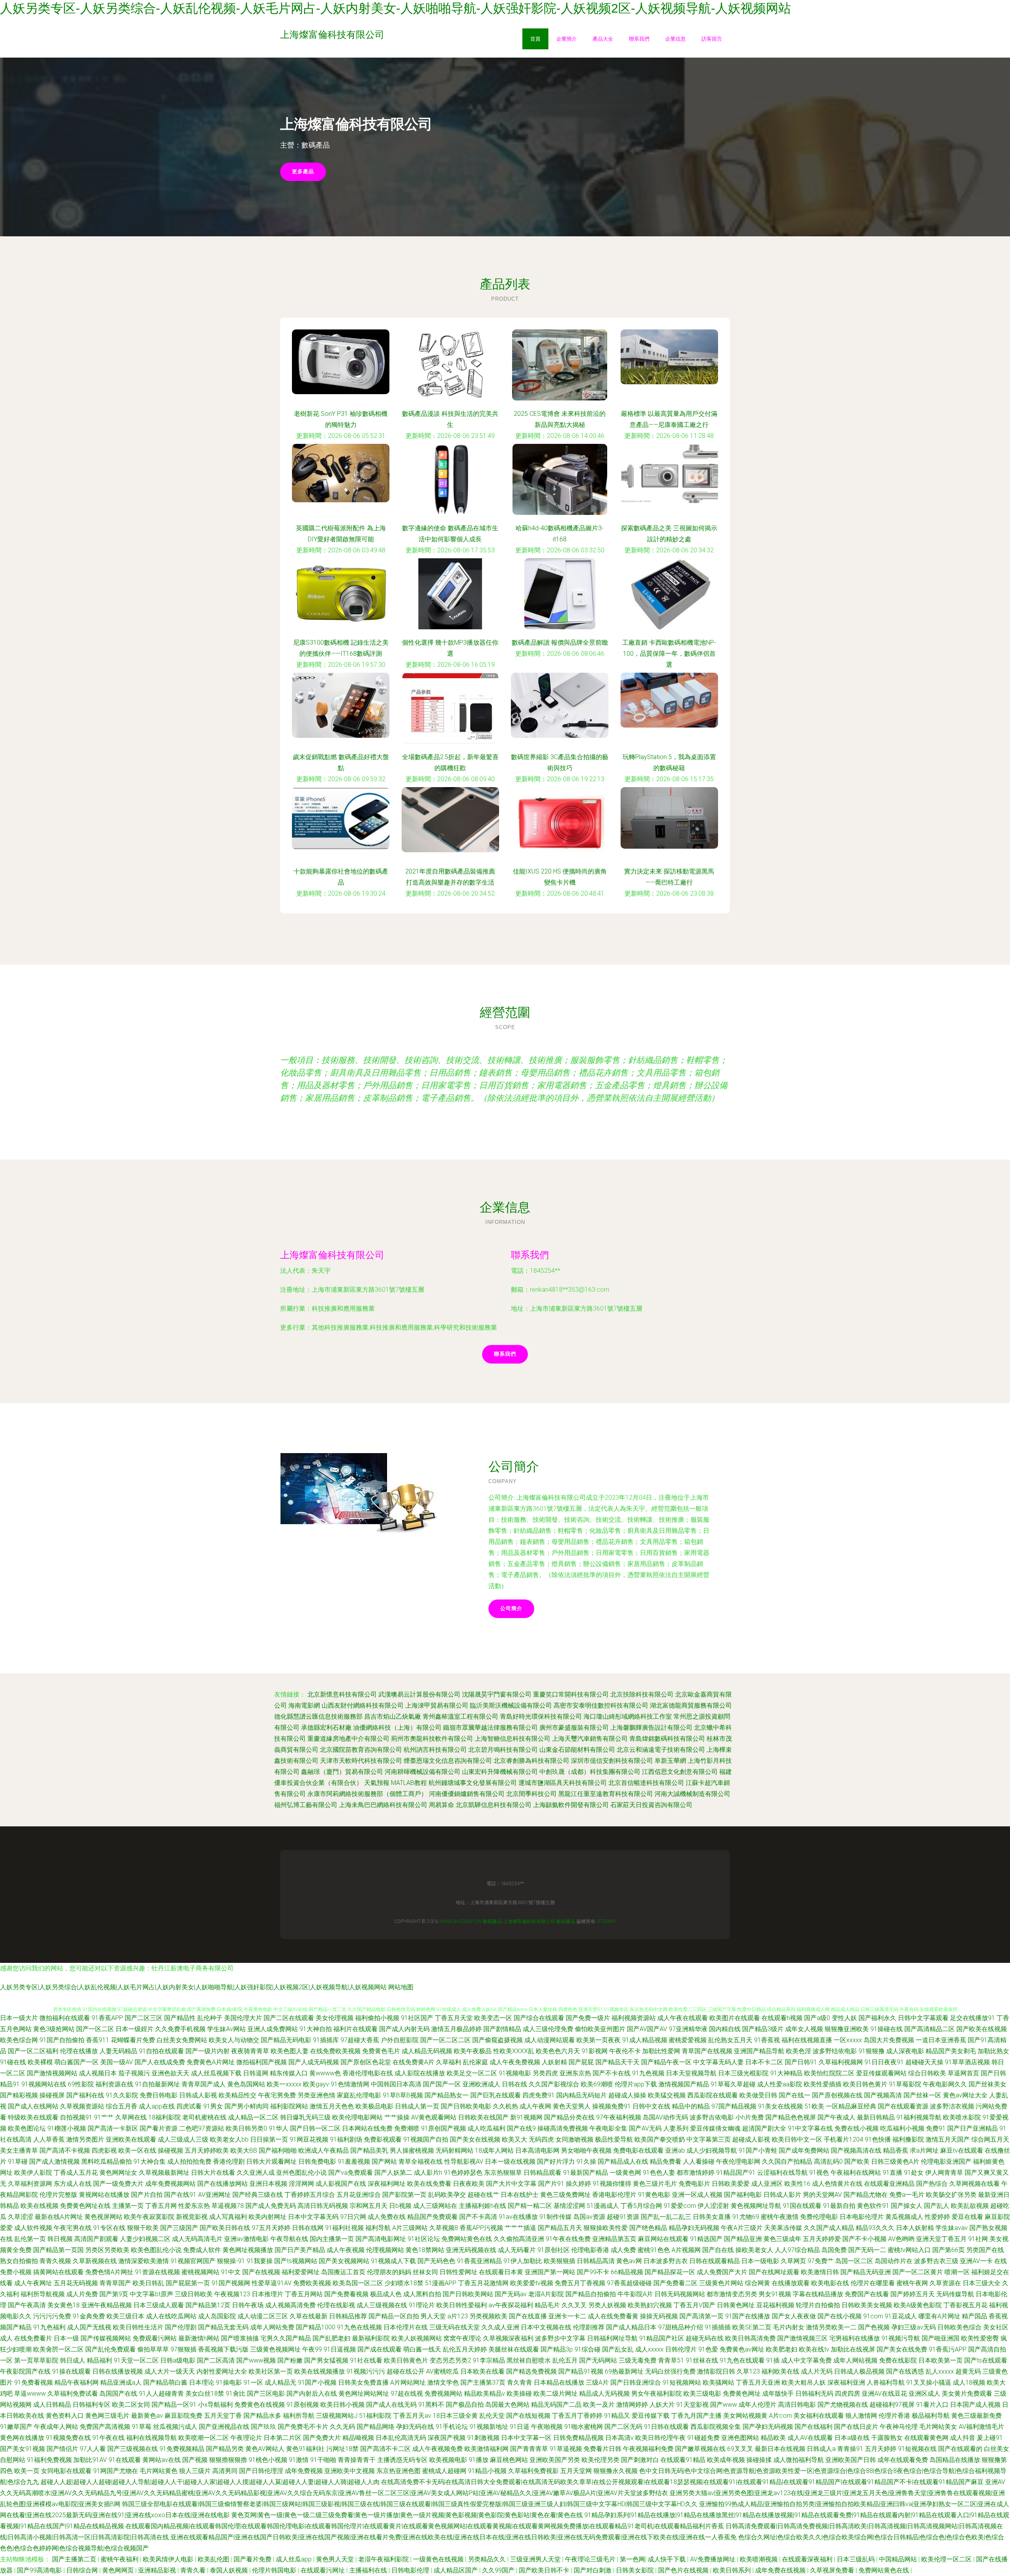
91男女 (213, 2106)
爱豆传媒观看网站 (881, 2073)
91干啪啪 (323, 2460)
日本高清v (619, 2438)
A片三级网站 (410, 2228)
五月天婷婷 (881, 2449)
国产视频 (195, 2460)
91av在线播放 (518, 2217)
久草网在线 (131, 2117)
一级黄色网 (625, 2173)
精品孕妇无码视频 (694, 2228)
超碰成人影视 (751, 2139)
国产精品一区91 (174, 2405)
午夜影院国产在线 (25, 2371)
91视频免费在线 (68, 2438)
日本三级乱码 (857, 2559)
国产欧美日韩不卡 (545, 2570)
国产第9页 (114, 2294)
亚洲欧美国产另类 (555, 2460)
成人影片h (428, 2173)
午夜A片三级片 (742, 2228)
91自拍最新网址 (157, 2084)
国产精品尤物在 (866, 2195)
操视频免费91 (612, 2106)
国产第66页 (948, 2250)
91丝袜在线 (702, 2360)
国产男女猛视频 (326, 2360)
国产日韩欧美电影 (466, 2106)
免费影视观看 (383, 2139)
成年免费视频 (304, 2471)
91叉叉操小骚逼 (929, 2382)
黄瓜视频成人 (904, 2217)
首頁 (535, 39)
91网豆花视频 (309, 2139)
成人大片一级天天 (170, 2371)
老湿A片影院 (546, 2294)
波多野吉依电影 (712, 2117)
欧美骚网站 (718, 2382)
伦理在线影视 (336, 2305)
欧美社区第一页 (271, 2371)
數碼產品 (492, 1921)
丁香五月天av (412, 2416)
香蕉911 (98, 2040)
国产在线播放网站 (223, 2184)
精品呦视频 (358, 2438)
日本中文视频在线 (546, 2327)
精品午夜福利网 (77, 2382)
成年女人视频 (804, 2029)
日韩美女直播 (712, 2217)
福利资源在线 (114, 2084)
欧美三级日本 (125, 2316)
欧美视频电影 (448, 2460)
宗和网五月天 (368, 2206)
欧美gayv (316, 2084)
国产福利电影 (743, 2195)
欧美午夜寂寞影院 (149, 2217)
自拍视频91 (76, 2117)
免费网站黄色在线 (467, 2239)
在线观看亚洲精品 (889, 2184)
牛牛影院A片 (635, 2294)
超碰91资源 (623, 2217)
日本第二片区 (282, 2438)
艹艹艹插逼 (520, 2228)
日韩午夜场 (248, 2305)
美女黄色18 (64, 2305)
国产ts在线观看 (986, 2360)
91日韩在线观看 (666, 2427)
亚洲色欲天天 (170, 2073)
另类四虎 (545, 2073)
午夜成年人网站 (56, 2427)
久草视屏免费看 (833, 2570)
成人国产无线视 (89, 2327)
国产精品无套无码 (223, 2327)
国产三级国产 (179, 2228)
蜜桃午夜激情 (780, 2217)
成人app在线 (157, 2106)
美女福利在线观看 (819, 2416)
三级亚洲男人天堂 (536, 2559)
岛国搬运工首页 (343, 2272)
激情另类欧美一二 (831, 2327)
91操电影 (229, 2382)
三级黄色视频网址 (275, 2349)
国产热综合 (932, 2184)
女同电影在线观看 (66, 2471)
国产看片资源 (159, 2128)
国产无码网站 (598, 2360)
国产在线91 (180, 2195)
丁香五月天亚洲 (758, 2382)
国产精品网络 (376, 2427)
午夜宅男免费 (277, 2095)
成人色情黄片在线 (837, 2184)
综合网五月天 (990, 2139)
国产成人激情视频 (54, 2162)
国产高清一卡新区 (113, 2128)
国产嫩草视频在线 (700, 2449)
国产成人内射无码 (404, 2029)
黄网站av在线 (162, 2460)
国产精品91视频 (581, 2371)
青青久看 (194, 2570)
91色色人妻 (659, 2173)
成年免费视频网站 (170, 2184)
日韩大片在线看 (213, 2173)
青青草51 (671, 2360)
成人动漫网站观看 (550, 2040)
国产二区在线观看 (289, 2018)
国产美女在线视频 (475, 2139)
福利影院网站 (289, 2106)
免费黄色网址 (742, 2394)
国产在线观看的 (960, 2449)
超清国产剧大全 (764, 2128)
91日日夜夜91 (884, 2062)
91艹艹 (104, 2117)
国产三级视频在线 (133, 2449)
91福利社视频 (344, 2228)
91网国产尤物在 (116, 2471)
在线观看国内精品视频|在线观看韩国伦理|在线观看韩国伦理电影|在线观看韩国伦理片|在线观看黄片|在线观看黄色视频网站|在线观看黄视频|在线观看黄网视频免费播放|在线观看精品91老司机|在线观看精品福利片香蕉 (425, 2526)
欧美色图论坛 (27, 2128)
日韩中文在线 (651, 2106)
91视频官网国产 (193, 2261)
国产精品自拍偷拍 (591, 2294)
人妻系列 (676, 2128)
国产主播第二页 (75, 2559)
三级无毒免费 (638, 2360)
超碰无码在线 (705, 2338)
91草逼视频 (566, 2449)
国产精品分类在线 (569, 2117)
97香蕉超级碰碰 (629, 2283)
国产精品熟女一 (447, 2095)
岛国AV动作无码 (665, 2117)
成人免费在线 (387, 2217)
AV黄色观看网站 (434, 2117)
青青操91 (850, 2449)
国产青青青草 (529, 2449)
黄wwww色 (325, 2073)
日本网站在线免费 (367, 2128)
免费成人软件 (202, 2250)
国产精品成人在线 (623, 2162)
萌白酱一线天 (422, 2349)
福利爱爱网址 (301, 2272)
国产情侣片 (62, 2449)
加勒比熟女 (993, 2051)
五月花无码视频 (76, 2283)
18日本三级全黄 (455, 2416)
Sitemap (606, 1921)
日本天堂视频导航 (691, 2073)
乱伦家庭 (475, 2062)
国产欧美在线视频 (982, 2029)
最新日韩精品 (876, 2117)
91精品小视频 (487, 2471)
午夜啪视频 (547, 2427)
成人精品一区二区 (253, 2117)
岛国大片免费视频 (889, 2040)
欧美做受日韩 (758, 2095)
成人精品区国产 (456, 2570)
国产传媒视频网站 (106, 2338)
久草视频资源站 (82, 2106)
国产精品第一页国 (58, 2250)
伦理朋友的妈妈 (389, 2272)
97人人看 (93, 2449)
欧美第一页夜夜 (599, 2040)
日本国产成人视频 (975, 2405)
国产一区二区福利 (33, 2051)
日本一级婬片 (135, 2029)
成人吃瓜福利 (486, 2128)
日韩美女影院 (636, 2570)
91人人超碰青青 (161, 2394)
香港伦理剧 (229, 2162)
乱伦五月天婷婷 (465, 2349)
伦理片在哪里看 (873, 2283)
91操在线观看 (71, 2371)
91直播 (892, 2173)
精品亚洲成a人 (121, 2382)
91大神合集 (150, 2162)
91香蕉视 (767, 2040)
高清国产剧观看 (96, 2239)
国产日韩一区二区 (315, 2128)
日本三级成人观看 (159, 2305)
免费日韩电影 (159, 2095)
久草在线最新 (309, 2316)
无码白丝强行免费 (670, 2371)
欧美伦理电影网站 (357, 2117)
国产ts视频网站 (296, 2261)
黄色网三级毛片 (107, 2416)
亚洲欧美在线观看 (131, 2139)
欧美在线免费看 (429, 2184)
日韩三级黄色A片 (895, 2162)
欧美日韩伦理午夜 (660, 2438)
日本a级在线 (852, 2438)
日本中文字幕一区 (526, 2438)
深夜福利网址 (387, 2184)
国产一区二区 (95, 2029)
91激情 (299, 2460)
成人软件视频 (33, 2228)
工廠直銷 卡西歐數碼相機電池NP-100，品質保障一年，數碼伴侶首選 (669, 654)
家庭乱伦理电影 (359, 2095)
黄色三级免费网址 (565, 2195)
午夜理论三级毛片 (591, 2559)
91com (873, 2316)
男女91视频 (775, 2294)
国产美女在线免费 (902, 2349)
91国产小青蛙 (758, 2150)
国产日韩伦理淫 (261, 2471)
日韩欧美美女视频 (867, 2305)
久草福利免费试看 (73, 2394)
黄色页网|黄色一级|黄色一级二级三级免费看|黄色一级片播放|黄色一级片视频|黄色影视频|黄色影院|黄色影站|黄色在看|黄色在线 (407, 2515)
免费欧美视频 (312, 2283)
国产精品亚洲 (743, 2239)
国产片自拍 (147, 2195)
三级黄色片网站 (721, 2283)
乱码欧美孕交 (447, 2195)
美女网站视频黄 (745, 2416)
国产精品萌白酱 (165, 2382)
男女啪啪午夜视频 (586, 2150)
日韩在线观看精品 (714, 2261)
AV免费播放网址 (714, 2559)
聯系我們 (639, 39)
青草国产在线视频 (707, 2051)
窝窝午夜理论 (462, 2338)
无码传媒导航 (955, 2294)
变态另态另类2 (450, 2360)
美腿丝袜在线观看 (514, 2349)
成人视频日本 (98, 2073)
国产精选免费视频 (531, 2371)
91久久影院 (122, 2095)
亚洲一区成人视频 (697, 2195)
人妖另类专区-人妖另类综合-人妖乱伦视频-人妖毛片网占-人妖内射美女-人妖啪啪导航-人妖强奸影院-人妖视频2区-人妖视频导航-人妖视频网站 (396, 8)
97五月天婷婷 (271, 2228)
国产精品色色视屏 (791, 2117)
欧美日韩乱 (148, 2283)
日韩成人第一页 (417, 2106)
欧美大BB (244, 2150)
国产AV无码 (645, 2128)
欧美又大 (514, 2139)
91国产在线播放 (748, 2316)
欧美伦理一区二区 (947, 2559)
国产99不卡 (593, 2272)
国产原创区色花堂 (366, 2062)
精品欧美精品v (484, 2394)
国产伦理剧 (181, 2327)
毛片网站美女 (938, 2427)
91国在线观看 (802, 2206)
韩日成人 (73, 2360)
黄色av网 (629, 2261)
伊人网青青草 (944, 2173)
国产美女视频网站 (344, 2261)
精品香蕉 (896, 2150)
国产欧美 (857, 2162)
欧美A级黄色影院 (918, 2305)
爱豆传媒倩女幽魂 (715, 2128)
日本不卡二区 (764, 2062)
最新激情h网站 (199, 2338)
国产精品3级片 (763, 2029)
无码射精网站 (454, 2150)
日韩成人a (821, 2449)
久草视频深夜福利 (508, 2338)
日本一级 (66, 2338)
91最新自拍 (839, 2206)
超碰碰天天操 (924, 2062)
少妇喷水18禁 (404, 2283)
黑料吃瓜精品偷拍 (107, 2162)
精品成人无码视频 (604, 2394)
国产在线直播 (528, 2316)
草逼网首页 (963, 2073)
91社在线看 (366, 2360)
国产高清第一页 (701, 2316)
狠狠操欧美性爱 (606, 2228)
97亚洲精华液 (688, 2029)
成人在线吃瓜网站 (171, 2316)
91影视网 (595, 2051)
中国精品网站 (899, 2559)
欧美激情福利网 (486, 2449)
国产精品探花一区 (670, 2272)
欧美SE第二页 (752, 2327)
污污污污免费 (52, 2316)
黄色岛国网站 (246, 2084)
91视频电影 (515, 2073)
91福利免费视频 (49, 2460)
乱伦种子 (210, 2018)
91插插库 (326, 2040)
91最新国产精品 (585, 2173)
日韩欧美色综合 (959, 2327)
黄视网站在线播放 (104, 2195)
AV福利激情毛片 (981, 2427)
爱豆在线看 (967, 2217)
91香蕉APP (107, 2018)
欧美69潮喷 (597, 2084)
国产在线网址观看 (774, 2272)
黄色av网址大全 (965, 2095)
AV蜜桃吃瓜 (442, 2371)
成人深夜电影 (905, 2051)
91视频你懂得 (612, 2184)
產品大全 (603, 39)
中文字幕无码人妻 (718, 2062)
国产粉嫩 (290, 2360)
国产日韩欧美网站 (468, 2294)
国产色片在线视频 (684, 2570)
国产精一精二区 (530, 2206)
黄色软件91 (873, 2206)
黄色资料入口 (65, 2416)
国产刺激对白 (640, 2460)
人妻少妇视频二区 (145, 2239)
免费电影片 (694, 2184)
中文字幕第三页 (709, 2139)
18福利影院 (165, 2117)
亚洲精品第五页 (614, 2239)
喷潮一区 (957, 2272)
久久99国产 (499, 2570)
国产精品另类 (225, 2449)
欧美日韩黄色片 (406, 2360)
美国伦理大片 (243, 2018)
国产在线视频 (261, 2272)
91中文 (231, 2272)
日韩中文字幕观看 (923, 2018)
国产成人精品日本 (631, 2327)
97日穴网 (353, 2217)
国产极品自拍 (465, 2405)
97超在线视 (407, 2394)
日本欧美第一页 (941, 2360)
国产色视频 (874, 2327)
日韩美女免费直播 (363, 2382)
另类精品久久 (488, 2559)
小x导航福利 (215, 2405)
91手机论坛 (452, 2427)
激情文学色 (443, 2382)
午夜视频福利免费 (648, 2449)
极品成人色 (386, 2294)
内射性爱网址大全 (222, 2371)
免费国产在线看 (867, 2294)
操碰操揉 (759, 2460)
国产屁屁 (581, 2062)
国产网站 (384, 2162)
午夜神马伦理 (899, 2427)
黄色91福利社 (305, 2449)
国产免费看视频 (346, 2294)
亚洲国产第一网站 (550, 2272)
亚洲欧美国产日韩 (851, 2460)
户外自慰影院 (400, 2040)
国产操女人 (907, 2206)
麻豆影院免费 (183, 2416)
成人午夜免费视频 (515, 2062)
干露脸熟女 (887, 2438)
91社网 (978, 2239)
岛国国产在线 (118, 2394)
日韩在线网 (308, 2228)
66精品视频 (627, 2272)
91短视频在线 (917, 2449)
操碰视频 (170, 2150)
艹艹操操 (397, 2117)
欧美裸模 (40, 2062)
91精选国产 (706, 2239)
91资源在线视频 (157, 2272)
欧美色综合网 (19, 2040)
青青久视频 (55, 2261)
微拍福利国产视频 (262, 2062)
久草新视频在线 (95, 2261)
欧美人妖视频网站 (417, 2338)
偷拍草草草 (153, 2349)
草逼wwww (30, 2394)
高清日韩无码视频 (323, 2206)
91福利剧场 (346, 2139)
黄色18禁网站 (425, 2250)
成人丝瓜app (295, 2559)
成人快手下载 (668, 2559)
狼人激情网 (861, 2416)
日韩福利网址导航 (612, 2338)
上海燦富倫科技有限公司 (332, 1255)
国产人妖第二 (393, 2173)
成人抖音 (963, 2438)
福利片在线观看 (355, 2029)
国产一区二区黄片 (918, 2272)
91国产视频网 (231, 2283)
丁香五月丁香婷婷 (577, 2416)
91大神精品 (786, 2073)
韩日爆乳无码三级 (305, 2117)
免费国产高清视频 (105, 2427)
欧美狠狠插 (559, 2261)
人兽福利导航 (886, 2382)
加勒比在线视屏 (853, 2349)
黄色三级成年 (782, 2239)
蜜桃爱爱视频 (688, 2040)
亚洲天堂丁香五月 (941, 2239)
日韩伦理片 (681, 2349)
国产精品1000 (316, 2327)
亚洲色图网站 (740, 2438)
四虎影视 (104, 2150)
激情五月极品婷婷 (456, 2029)
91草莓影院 (905, 2084)
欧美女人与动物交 (234, 2040)
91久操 (586, 2162)
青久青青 (520, 2382)
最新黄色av (147, 2416)
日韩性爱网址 (458, 2272)
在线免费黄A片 (413, 2062)
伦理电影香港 (590, 2250)
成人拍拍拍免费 (189, 2162)
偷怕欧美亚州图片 (600, 2029)
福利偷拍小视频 (377, 2018)
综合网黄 (757, 2283)
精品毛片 (547, 2305)
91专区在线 (109, 2228)
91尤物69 (746, 2217)
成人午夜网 (535, 2106)
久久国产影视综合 (554, 2084)
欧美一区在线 (137, 2150)
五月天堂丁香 (223, 2416)
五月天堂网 (576, 2471)
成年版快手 (778, 2394)
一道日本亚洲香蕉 (941, 2040)
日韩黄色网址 (736, 2305)
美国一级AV (117, 2062)
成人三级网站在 (435, 2206)
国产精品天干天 (617, 2062)
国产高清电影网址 (381, 2239)
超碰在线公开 (406, 2371)
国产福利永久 (877, 2018)
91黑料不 (431, 2405)
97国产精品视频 (734, 2106)
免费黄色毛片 (381, 2051)
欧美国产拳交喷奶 (660, 2139)
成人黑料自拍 (422, 2294)
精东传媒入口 (289, 2073)
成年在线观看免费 (903, 2460)
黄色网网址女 (118, 2173)
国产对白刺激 (593, 2570)
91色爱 (708, 2349)
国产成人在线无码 (391, 2405)
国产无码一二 (867, 2250)
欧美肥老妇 (782, 2349)
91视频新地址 (489, 2427)
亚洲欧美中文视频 (350, 2471)
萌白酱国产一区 (77, 2062)
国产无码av (511, 2294)
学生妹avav (952, 2228)
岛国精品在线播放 (955, 2460)
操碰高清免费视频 (563, 2128)
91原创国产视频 (443, 2128)
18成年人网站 (494, 2150)
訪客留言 (712, 39)
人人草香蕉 (49, 2139)
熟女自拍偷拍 (19, 2261)
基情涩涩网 (569, 2206)
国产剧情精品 (502, 2029)
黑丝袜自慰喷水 (529, 2360)
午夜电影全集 (608, 2128)
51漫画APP (441, 2283)
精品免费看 (666, 2162)
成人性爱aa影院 (780, 2084)
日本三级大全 (982, 2283)
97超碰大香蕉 (360, 2040)
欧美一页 (27, 2471)
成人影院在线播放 (420, 2073)
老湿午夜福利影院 (384, 2559)
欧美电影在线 (830, 2283)
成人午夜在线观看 (683, 2018)
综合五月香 (122, 2106)
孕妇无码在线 (415, 2427)
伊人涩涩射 (713, 2206)
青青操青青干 (357, 2460)
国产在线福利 (814, 2427)
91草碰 (18, 2162)
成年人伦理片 (757, 2405)
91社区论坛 (424, 2239)
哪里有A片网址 (939, 2316)
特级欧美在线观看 (33, 2117)
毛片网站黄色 (159, 2471)
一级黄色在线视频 (439, 2559)
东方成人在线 (73, 2184)
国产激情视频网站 (52, 2073)
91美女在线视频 (780, 2106)
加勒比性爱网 (661, 2051)
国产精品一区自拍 (394, 2316)
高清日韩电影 (797, 2405)
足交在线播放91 (973, 2018)
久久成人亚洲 (500, 2327)
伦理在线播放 (79, 2051)
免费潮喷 (407, 2128)
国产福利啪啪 (278, 2150)
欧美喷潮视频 (759, 2559)
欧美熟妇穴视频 (650, 2305)
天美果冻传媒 (783, 2228)
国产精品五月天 (560, 2228)
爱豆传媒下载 (651, 2416)
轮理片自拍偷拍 (818, 2305)
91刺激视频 (483, 2438)
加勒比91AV (90, 2460)
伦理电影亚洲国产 (946, 2162)
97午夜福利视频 (619, 2117)
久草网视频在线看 (974, 2184)
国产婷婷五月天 (913, 2294)
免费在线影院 (898, 2360)
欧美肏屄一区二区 (58, 2349)
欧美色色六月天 (558, 2051)
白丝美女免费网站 (182, 2040)
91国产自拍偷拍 (62, 2040)
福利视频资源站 (634, 2018)
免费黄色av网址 (742, 2349)
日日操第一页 (269, 2139)
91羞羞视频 (354, 2162)
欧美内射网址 (267, 2217)
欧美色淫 (799, 2051)
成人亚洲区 (767, 2184)
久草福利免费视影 (533, 2471)
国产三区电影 (266, 2394)
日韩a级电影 (178, 2360)
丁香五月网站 (304, 2294)
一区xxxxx (848, 2040)
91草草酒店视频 (967, 2062)
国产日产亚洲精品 (973, 2128)
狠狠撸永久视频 (615, 2471)
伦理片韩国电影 (275, 2570)
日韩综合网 (83, 2570)
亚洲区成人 (924, 2394)
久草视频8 (444, 2228)
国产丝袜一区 (922, 2095)
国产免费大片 (322, 2438)
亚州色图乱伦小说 (301, 2173)
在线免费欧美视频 (335, 2051)
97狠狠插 (183, 2349)
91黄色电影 (654, 2195)
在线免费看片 (33, 2338)
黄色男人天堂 (336, 2559)
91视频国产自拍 (426, 2139)
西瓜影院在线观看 (713, 2095)
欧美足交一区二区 (472, 2073)
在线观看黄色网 (926, 2438)
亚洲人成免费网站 (273, 2029)
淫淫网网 (301, 2184)
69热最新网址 (624, 2371)
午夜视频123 (232, 2294)
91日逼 (520, 2427)
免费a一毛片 (907, 2195)
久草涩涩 (21, 2217)
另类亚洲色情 (316, 2095)
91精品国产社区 (662, 2338)
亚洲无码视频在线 (471, 2250)
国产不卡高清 (478, 2217)
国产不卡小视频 (864, 2239)
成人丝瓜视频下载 (216, 2073)
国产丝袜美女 (988, 2084)
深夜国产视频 (447, 2438)
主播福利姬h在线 (483, 2206)
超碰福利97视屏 (892, 2405)
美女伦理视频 (335, 2018)
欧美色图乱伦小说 (156, 2250)
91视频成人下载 (393, 2261)
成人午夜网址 (33, 2283)
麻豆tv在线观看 (962, 2150)
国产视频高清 (883, 2095)
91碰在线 (13, 2062)
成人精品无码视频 (427, 2051)
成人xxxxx (649, 2349)
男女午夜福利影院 (656, 2394)
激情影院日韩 (716, 2371)
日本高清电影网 (537, 2150)
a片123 (458, 2316)
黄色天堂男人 (572, 2106)
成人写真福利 (228, 2217)
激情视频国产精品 (684, 2084)
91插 (773, 2360)
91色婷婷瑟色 (463, 2173)
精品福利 (99, 2360)
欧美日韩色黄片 (865, 2084)
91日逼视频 (340, 2349)
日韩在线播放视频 (118, 2371)
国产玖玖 (264, 2427)
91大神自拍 (316, 2029)
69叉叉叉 (740, 2449)
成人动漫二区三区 (263, 2316)
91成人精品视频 (645, 2040)
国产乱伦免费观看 (110, 2349)
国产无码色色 (436, 2261)
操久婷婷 (578, 2184)
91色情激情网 (350, 2084)
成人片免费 (82, 2294)
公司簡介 (511, 1608)
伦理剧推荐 (589, 2327)
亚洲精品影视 (158, 2570)
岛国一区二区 (854, 2261)
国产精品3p (557, 2349)
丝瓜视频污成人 (175, 2427)
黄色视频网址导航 (756, 2206)
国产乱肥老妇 (331, 2338)
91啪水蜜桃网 (584, 2427)
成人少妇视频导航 (712, 2150)
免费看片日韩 (602, 2449)
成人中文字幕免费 (806, 2360)
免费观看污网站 (155, 2338)
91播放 (479, 2460)
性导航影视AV (464, 2162)
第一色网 (632, 2559)
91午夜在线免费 (568, 2239)
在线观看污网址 (324, 2570)
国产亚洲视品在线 (224, 2427)
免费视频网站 (443, 2394)
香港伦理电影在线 (368, 2073)
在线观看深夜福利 (808, 2559)
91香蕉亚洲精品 (479, 2261)
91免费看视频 (34, 2382)
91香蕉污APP (948, 2349)
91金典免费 (89, 2316)
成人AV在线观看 (810, 2438)
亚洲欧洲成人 (481, 2084)
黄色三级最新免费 (976, 2416)
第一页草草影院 (36, 2360)
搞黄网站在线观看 (58, 2272)
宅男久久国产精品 (286, 2338)
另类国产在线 (985, 2250)
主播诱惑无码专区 (402, 2460)
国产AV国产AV (647, 2029)
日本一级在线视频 (510, 2162)
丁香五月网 (161, 2206)
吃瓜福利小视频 (902, 2128)
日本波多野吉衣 (666, 2261)
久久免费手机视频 (180, 2029)
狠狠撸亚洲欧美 (847, 2029)
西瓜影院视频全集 (716, 2427)
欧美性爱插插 (823, 2084)
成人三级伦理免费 (548, 2029)
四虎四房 (847, 2394)
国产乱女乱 (618, 2349)
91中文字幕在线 (810, 2128)
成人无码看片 (517, 2250)
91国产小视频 (317, 2382)
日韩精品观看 (542, 2173)
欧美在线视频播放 (320, 2371)
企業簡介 (567, 39)
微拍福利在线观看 (65, 2018)
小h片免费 (750, 2117)
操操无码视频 (659, 2316)
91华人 (279, 2128)
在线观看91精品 (683, 2460)
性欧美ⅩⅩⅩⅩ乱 (514, 2051)
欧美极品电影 (374, 2106)
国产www (724, 2405)
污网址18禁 (342, 2449)
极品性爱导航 (614, 2139)
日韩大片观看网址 (271, 2162)
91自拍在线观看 (161, 2051)
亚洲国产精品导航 (759, 2051)
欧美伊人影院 (33, 2173)
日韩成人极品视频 (859, 2371)
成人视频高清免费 (290, 2305)
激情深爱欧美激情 (144, 2261)
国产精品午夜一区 (666, 2062)
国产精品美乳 (369, 2150)
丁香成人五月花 (76, 2173)
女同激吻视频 (574, 2139)
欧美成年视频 (726, 2460)
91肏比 (236, 2394)
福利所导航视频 (43, 2294)
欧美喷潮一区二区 (204, 2438)
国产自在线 (718, 2250)
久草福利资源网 (30, 2184)
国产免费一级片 (588, 2018)
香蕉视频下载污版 (223, 2349)
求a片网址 (924, 2150)
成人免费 (623, 2250)
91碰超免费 (703, 2438)
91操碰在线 (887, 2029)
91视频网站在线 (44, 2084)
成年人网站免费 (272, 2327)
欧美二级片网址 (555, 2394)
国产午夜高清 (27, 2305)
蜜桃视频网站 (200, 2272)
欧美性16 (797, 2184)
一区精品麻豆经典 (851, 2106)
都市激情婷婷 (696, 2173)
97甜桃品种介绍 (681, 2327)
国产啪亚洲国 (941, 2338)
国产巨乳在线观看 (496, 2095)
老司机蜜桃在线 (204, 2117)
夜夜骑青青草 (250, 2051)
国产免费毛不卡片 (303, 2427)
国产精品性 (180, 2018)
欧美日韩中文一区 (797, 2139)
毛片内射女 (789, 2327)
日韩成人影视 (198, 2095)
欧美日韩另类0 (246, 2128)
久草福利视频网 (841, 2062)
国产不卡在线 (612, 2073)
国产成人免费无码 (271, 2206)
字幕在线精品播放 (818, 2294)
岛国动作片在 (894, 2261)
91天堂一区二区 (136, 2360)
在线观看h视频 (782, 2018)
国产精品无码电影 (286, 2040)
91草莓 (142, 2427)
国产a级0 (817, 2018)
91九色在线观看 (742, 2360)
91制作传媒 (555, 2217)
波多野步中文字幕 (560, 2338)
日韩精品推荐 (348, 2316)
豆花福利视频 (775, 2305)
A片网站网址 (408, 2382)
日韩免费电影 (317, 2162)
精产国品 (974, 2316)
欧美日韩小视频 (342, 2405)
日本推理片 (267, 2294)
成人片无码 (817, 2371)
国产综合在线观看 (539, 2018)
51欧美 (814, 2106)
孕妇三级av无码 (914, 2327)
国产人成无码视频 (314, 2062)
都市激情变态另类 (732, 2294)
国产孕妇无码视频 (768, 2427)
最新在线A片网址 (59, 2217)
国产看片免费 (253, 2559)
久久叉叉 (574, 2305)
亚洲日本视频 (268, 2184)
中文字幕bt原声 (151, 2294)
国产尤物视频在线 (843, 2405)
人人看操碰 (699, 2162)
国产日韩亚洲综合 (636, 2382)
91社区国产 (417, 2018)
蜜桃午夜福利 (120, 2559)
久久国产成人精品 (829, 2228)
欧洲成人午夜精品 (324, 2150)
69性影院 (81, 2084)
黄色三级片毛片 (655, 2184)
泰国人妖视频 (230, 2570)
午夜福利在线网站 (856, 2173)
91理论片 (422, 2305)
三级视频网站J (337, 2416)
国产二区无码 (623, 2427)
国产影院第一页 (404, 2195)
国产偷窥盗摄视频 (498, 2040)
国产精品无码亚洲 (866, 2272)
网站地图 (401, 1987)
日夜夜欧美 (469, 2184)
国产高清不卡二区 (385, 2449)
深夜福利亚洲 (846, 2382)
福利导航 (378, 2228)
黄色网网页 (119, 2570)
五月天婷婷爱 (822, 2239)
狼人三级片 (195, 2471)
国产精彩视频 (19, 2095)
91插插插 (718, 2327)
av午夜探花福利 (511, 2305)
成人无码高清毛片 (197, 2239)
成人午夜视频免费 (438, 2449)
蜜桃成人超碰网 (444, 2471)
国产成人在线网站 (33, 2106)
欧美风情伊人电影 (169, 2559)
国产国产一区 (442, 2084)
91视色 (819, 2173)
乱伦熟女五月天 (730, 2040)
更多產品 (303, 171)
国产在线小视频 (840, 2316)
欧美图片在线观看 (735, 2018)
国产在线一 (795, 2095)
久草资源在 (945, 2283)
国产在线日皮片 (856, 2427)
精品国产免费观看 (432, 2217)
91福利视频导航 (919, 2117)
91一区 (253, 2382)
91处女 (914, 2173)
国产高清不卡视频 (65, 2150)
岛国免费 (834, 2250)
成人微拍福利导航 (799, 2460)
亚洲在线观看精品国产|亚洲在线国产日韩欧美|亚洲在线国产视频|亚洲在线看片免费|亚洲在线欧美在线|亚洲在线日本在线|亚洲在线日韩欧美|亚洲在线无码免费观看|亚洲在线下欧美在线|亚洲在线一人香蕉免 (454, 2537)
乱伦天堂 (492, 2416)
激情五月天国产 (948, 2139)
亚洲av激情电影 (246, 2239)
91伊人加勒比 (523, 2261)
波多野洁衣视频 (952, 2106)
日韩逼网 (256, 2073)
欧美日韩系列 (733, 2570)
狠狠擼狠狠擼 (228, 2460)
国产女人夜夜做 (794, 2316)
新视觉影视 (192, 2217)
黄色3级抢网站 (54, 2029)
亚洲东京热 (575, 2073)
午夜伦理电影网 (738, 2162)
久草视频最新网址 (164, 2173)
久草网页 (793, 2261)
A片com (780, 2416)
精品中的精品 (691, 2106)
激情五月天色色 (332, 2106)
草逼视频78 (228, 2206)
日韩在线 (514, 2084)
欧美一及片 (599, 2405)
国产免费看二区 (675, 2283)
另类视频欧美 (488, 2316)
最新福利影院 (371, 2338)
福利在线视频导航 (151, 2438)
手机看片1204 (844, 2139)
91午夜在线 (108, 2438)
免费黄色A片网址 (211, 2062)
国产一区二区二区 (445, 2040)
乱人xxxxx (940, 2371)
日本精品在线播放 (559, 2382)
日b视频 (400, 2206)
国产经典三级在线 (258, 2195)
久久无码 (342, 2427)
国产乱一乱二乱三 (666, 2217)
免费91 (936, 2128)
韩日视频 (60, 2239)
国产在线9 (521, 2128)
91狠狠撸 (872, 2051)
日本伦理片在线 (406, 2327)
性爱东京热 (194, 2206)
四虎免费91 (539, 2095)
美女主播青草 (19, 2150)
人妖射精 (554, 2062)
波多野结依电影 (835, 2051)
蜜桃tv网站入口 (909, 2250)
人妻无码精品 (118, 2051)
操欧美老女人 (754, 2250)
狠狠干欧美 (143, 2228)
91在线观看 (125, 2460)
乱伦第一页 (30, 2239)
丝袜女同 (425, 2272)
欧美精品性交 (238, 2095)
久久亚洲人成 (256, 2173)
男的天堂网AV (822, 2195)
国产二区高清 (216, 2360)
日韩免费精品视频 (578, 2438)
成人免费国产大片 (722, 2272)
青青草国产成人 (204, 2084)
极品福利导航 (931, 2416)
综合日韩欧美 (927, 2073)
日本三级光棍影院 (743, 2073)
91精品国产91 (736, 2173)
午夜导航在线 (289, 2239)
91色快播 (878, 2139)
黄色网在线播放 (22, 2438)
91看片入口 (932, 2405)
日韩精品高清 (596, 2261)
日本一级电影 (760, 2261)
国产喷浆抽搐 (240, 2338)
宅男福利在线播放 (855, 2338)
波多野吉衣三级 (936, 2261)
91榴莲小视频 (67, 2128)
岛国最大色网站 (507, 2405)
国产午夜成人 (836, 2117)
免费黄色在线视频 (260, 2405)
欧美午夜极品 (473, 2051)
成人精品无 (281, 2382)
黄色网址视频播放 (248, 2250)
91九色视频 (648, 2073)
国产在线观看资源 (903, 2106)
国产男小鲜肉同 (247, 2106)
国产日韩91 (801, 2062)
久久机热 (505, 2106)
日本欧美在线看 (483, 2371)
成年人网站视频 (855, 2360)
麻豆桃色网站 (509, 2460)
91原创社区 (554, 2250)
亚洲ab (675, 2150)
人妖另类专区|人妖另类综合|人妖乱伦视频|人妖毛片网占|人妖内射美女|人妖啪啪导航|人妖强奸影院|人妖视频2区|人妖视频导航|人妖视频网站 (193, 1987)
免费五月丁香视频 (580, 2283)
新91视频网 (526, 2117)
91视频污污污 (366, 2371)
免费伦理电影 (819, 2217)
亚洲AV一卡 (976, 2261)
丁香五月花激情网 (483, 2283)
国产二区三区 (144, 2018)
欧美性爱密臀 (980, 2338)
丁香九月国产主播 (696, 2416)
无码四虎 (541, 2139)
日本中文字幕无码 (313, 2217)
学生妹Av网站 (226, 2029)
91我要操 (260, 2261)
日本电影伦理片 (862, 2217)
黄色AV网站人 (265, 2449)
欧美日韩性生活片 (138, 2327)
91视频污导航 (901, 2338)
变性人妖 (844, 2018)
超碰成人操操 (627, 2095)
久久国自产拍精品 (787, 2162)
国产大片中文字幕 (511, 2184)
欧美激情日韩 (820, 2272)
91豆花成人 (901, 2316)
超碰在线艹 (483, 2195)
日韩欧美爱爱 (731, 2184)
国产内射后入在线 (312, 2394)
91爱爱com (680, 2206)
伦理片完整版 (58, 2195)
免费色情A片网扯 (109, 2272)
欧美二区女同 (131, 2405)
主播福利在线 (369, 2570)
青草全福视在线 (421, 2162)
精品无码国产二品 (556, 2405)
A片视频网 (686, 2250)
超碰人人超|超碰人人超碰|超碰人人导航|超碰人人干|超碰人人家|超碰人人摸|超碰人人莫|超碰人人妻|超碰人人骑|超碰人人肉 (210, 2482)
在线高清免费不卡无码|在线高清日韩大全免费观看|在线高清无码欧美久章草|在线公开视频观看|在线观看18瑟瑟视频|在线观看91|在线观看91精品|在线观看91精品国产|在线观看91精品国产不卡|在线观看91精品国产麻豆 (682, 2482)
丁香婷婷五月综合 (310, 2195)
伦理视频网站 (385, 2250)
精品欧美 (773, 2438)
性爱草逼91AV (272, 2283)
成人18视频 (969, 2382)
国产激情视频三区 (802, 2338)
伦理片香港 (894, 2416)
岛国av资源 (589, 2217)
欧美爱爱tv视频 (532, 2283)
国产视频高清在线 (856, 2150)
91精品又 (617, 2416)
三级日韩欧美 (194, 2294)
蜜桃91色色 (654, 2250)
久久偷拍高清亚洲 (519, 2239)
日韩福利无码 (814, 2394)
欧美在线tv (814, 2349)
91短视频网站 (682, 2382)
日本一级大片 (19, 2018)
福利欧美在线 (780, 2371)
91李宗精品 (489, 2360)
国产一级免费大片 (118, 2184)
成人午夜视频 (346, 2250)
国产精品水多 (262, 2416)
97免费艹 (821, 2261)
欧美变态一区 (493, 2018)
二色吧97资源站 (202, 2128)
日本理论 (202, 2382)
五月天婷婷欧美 (207, 2150)
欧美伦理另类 (600, 2460)
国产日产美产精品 (300, 2250)
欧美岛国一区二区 (358, 2283)
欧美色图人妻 (290, 2051)
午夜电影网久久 (945, 2084)
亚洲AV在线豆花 (884, 2394)
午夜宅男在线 (73, 2228)
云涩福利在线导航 (782, 2173)
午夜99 (312, 2349)
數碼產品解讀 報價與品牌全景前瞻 (560, 643)
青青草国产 (115, 2283)
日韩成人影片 (782, 2195)
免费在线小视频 (857, 2128)
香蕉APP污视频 (481, 2228)
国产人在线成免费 (160, 2062)
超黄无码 (968, 2371)
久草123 (748, 2371)
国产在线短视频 (528, 2416)
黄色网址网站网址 (364, 2394)
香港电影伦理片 (614, 2195)
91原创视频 (303, 2405)
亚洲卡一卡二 (567, 2316)
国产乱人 (937, 2206)
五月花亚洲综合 (359, 2195)
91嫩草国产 (16, 2427)
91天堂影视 (692, 2405)
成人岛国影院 (217, 2316)
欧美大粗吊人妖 (804, 2382)
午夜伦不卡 (625, 2051)
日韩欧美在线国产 (483, 2117)
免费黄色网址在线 (85, 2206)
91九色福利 (49, 2327)
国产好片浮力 (556, 2162)
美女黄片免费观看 (967, 2394)
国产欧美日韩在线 (225, 2228)
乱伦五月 (565, 2360)
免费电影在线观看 (638, 2150)
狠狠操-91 (231, 2261)
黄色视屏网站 (103, 2217)
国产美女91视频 (22, 2449)
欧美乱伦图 (214, 2559)
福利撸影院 (908, 2139)
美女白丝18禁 (205, 2394)
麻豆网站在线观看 (663, 2239)
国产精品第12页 (208, 2305)
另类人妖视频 (607, 2305)
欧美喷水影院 (962, 2117)
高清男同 (225, 2471)
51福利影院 (375, 2416)
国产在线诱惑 (905, 2371)
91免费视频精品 (182, 2449)
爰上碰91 (990, 2438)
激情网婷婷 (632, 2405)
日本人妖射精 (915, 2228)
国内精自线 (725, 2029)
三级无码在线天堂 (454, 2327)
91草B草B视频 (403, 2095)
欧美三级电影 (702, 2394)
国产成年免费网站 (804, 2150)
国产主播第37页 (483, 2382)
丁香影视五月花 (965, 2305)
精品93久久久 (875, 2228)
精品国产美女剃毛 (951, 2051)
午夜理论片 (246, 2438)
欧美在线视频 (39, 2206)
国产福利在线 (85, 2095)
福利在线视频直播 (807, 2040)
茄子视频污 (134, 2073)
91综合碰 (587, 2349)
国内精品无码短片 (582, 2095)
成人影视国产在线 (341, 2184)
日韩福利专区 (92, 2405)
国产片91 (551, 2184)
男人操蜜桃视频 (412, 2150)
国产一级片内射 (208, 2051)
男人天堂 (433, 2316)
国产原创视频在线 (837, 2095)
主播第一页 (128, 2206)
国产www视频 (256, 2360)
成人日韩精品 (52, 2405)
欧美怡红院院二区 (829, 2073)
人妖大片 (662, 2405)
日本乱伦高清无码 (401, 2438)
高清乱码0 (828, 2162)
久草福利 (449, 2062)
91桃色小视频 (268, 2460)
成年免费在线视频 (781, 2570)
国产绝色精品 (648, 2228)
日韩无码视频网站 (680, 2294)
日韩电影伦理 (411, 2570)
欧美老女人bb (229, 2139)
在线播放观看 (791, 2283)
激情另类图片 (85, 2139)
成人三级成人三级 (183, 2139)
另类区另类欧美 (107, 2250)
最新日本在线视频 (780, 2449)
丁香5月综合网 (641, 2206)
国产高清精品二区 (930, 2029)
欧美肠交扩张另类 (951, 2195)
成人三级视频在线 (382, 2305)
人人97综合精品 (797, 2250)
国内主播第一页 (332, 2239)
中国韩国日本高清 (396, 2084)
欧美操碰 (519, 2394)
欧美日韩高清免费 (750, 2338)
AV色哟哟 (901, 2239)
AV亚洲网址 (214, 2195)
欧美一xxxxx (284, 2084)
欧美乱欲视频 (970, 2206)
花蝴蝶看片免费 (133, 2040)
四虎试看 (189, 2106)
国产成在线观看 (380, 2349)
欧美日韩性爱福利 (462, 2305)
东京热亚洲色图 (398, 2471)
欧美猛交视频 (667, 2095)
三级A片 (597, 2382)
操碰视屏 (52, 2095)
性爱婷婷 (937, 2217)
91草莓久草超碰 (733, 2084)
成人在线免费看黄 (613, 2316)
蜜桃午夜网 (912, 2283)
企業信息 (675, 39)
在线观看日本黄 (501, 2272)
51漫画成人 (603, 2206)
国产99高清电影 (40, 2570)
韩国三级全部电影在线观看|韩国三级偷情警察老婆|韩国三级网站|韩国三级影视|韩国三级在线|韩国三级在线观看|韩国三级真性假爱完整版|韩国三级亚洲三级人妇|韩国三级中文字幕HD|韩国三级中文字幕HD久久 (410, 2504)
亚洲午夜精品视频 (107, 2305)
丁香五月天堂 (454, 2018)
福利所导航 (299, 2416)
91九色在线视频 (359, 2327)
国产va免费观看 (351, 2173)
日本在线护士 (520, 2195)
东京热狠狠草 (503, 2173)
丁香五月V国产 (694, 2305)
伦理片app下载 (636, 2084)
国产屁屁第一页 (188, 2283)
